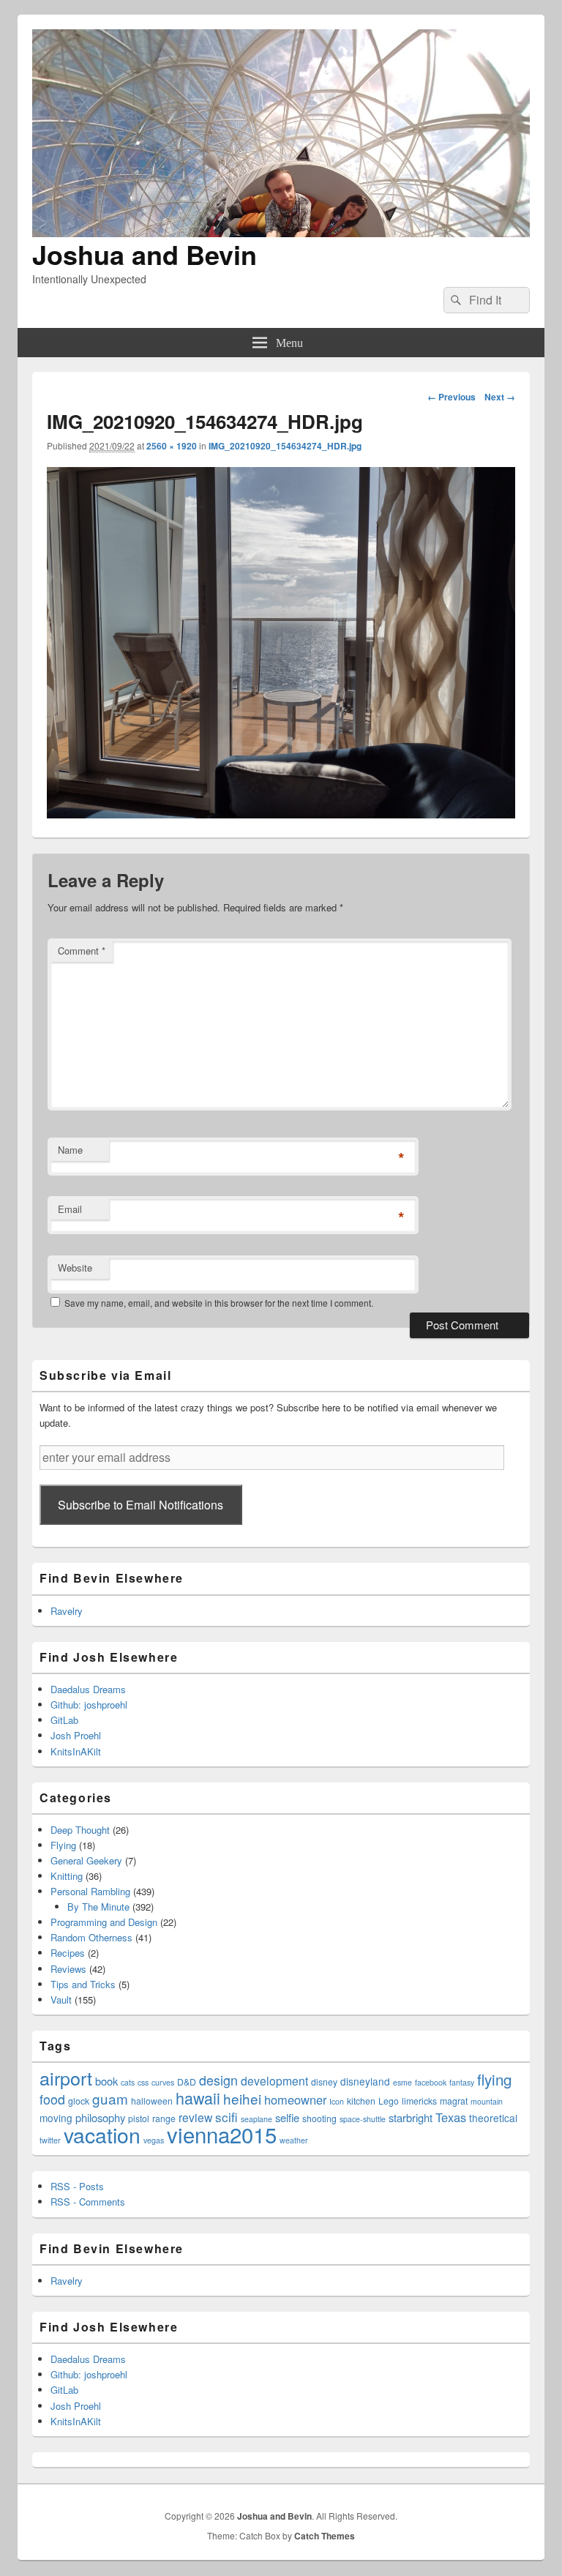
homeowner (295, 2099)
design (218, 2080)
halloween (152, 2101)
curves (163, 2082)
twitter (50, 2140)
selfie (287, 2117)
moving (56, 2118)
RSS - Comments (88, 2202)
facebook (431, 2082)
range (164, 2118)
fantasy (462, 2082)
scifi (226, 2117)
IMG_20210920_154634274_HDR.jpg (285, 446)
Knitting (67, 1876)
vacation (102, 2134)
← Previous (452, 397)
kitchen (361, 2101)
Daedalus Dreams (88, 1689)
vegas (154, 2140)
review (195, 2117)
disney (324, 2082)
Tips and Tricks (83, 1984)
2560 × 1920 (172, 446)
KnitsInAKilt (76, 1751)
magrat (454, 2101)
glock (79, 2101)
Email (70, 1209)
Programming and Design (104, 1922)
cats (128, 2082)
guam (110, 2098)
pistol (139, 2118)
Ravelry (67, 1611)
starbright (411, 2117)
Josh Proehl (76, 1735)
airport (66, 2077)
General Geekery (86, 1860)
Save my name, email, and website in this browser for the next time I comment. (219, 1303)
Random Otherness (91, 1937)
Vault (61, 2000)
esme (402, 2082)
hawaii (198, 2098)
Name (70, 1150)
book (106, 2081)
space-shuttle (363, 2119)
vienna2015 (222, 2134)
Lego (389, 2101)
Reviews (68, 1969)
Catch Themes (325, 2536)
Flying (63, 1845)
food (52, 2099)
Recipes (68, 1953)
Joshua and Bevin (145, 254)
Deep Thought (80, 1830)
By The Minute (98, 1907)
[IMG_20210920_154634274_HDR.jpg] (281, 814)
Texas (451, 2117)
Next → (500, 397)
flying (494, 2079)
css (143, 2082)
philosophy (100, 2117)
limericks (419, 2101)
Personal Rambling (90, 1891)
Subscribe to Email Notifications (140, 1505)
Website (75, 1268)
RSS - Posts (77, 2186)
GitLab (64, 1720)
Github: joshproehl (89, 1705)
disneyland (365, 2081)
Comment (82, 951)
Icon (337, 2101)
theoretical (493, 2118)
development (274, 2080)
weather (294, 2140)
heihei (242, 2098)
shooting (319, 2118)
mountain (487, 2101)
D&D (187, 2082)
